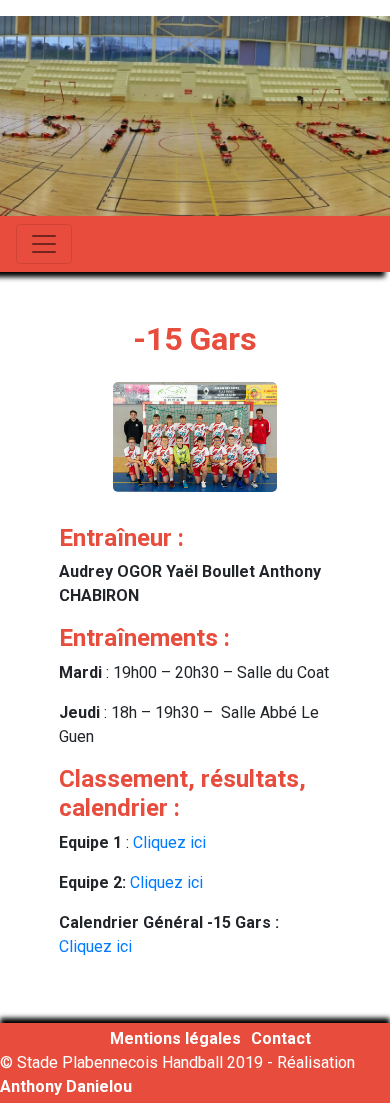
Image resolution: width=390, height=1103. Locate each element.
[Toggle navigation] (44, 244)
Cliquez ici (169, 842)
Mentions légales (175, 1038)
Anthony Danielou (66, 1086)
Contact (281, 1038)
